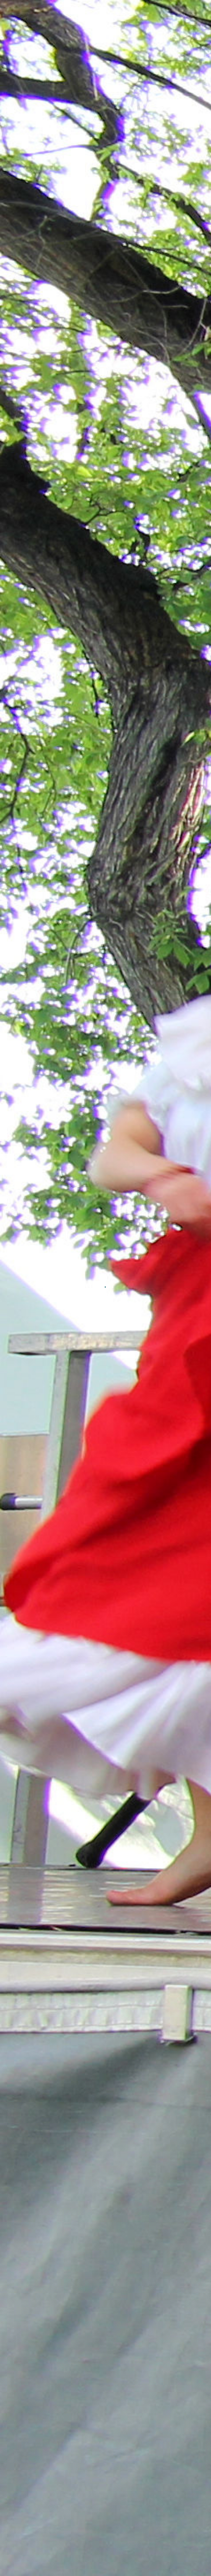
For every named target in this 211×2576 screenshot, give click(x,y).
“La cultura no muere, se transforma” (75, 2364)
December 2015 (42, 2453)
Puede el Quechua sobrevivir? (63, 2381)
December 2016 (42, 2440)
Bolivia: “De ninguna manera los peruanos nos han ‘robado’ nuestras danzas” (96, 2340)
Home (19, 16)
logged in (66, 2204)
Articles (28, 2512)
